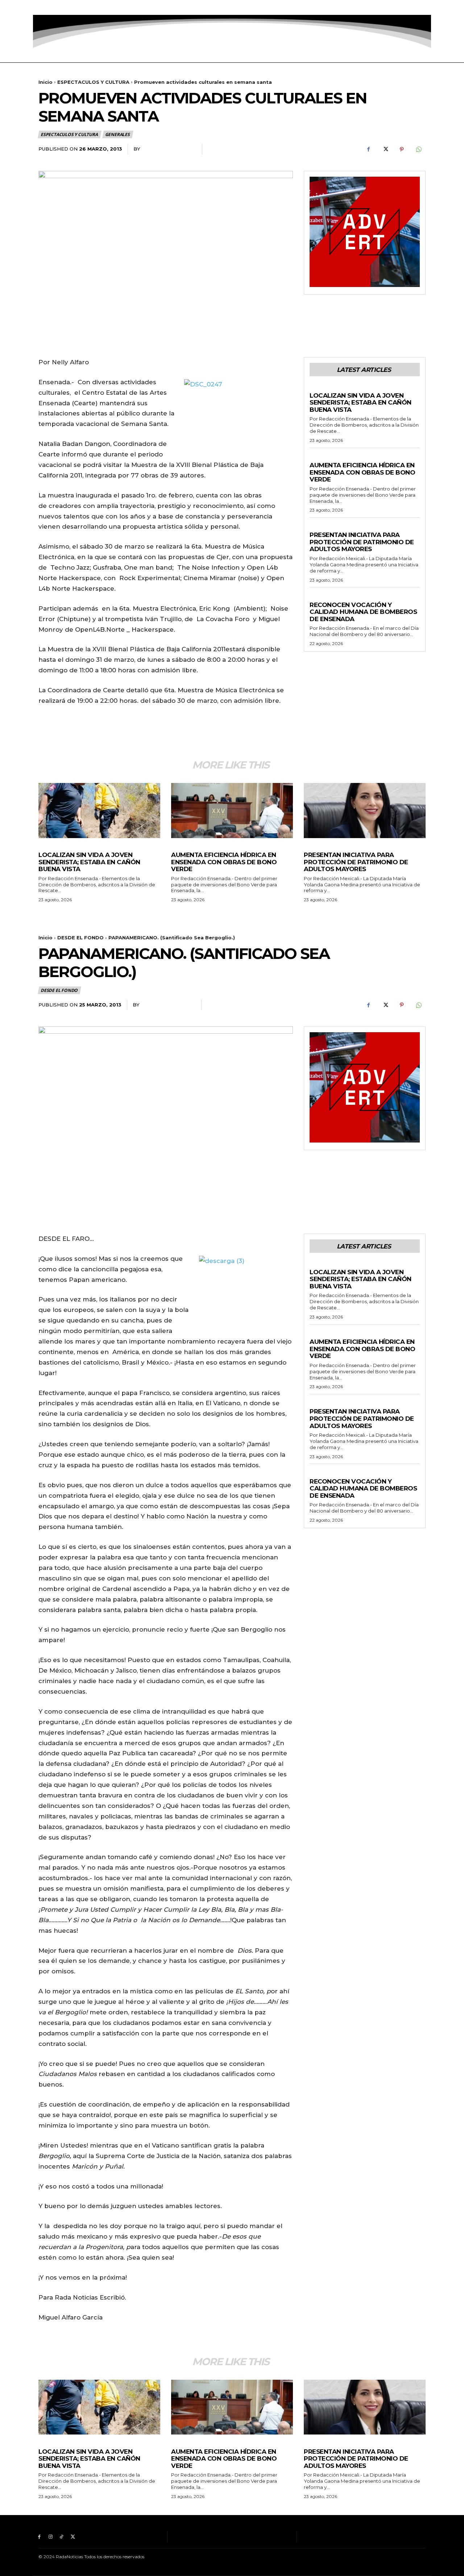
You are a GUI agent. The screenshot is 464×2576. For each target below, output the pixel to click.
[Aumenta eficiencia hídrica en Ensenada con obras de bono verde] (232, 810)
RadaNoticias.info (168, 149)
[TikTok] (62, 7)
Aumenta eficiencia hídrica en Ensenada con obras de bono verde (362, 472)
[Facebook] (39, 7)
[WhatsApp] (418, 149)
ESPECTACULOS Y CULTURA (93, 82)
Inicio (45, 82)
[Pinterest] (402, 149)
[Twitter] (73, 7)
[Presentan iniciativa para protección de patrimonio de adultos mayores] (365, 810)
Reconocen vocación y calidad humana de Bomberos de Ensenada (363, 612)
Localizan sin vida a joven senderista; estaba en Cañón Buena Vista (361, 403)
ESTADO (320, 528)
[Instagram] (51, 7)
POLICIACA (323, 388)
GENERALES (117, 134)
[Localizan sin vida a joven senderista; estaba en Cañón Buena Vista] (99, 810)
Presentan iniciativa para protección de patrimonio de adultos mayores (362, 542)
